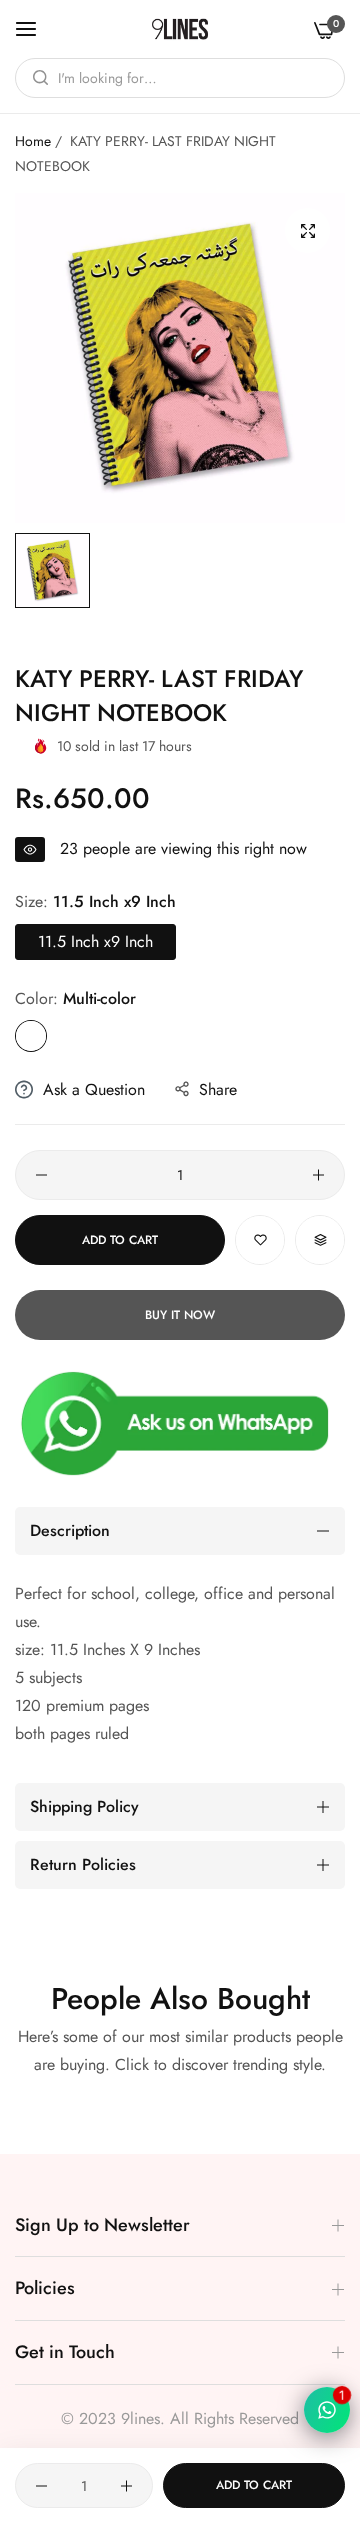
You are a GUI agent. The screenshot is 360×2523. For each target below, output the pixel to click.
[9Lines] (180, 29)
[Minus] (41, 1175)
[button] (260, 1240)
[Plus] (318, 1175)
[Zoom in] (307, 230)
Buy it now (180, 1315)
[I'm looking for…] (35, 78)
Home (33, 141)
